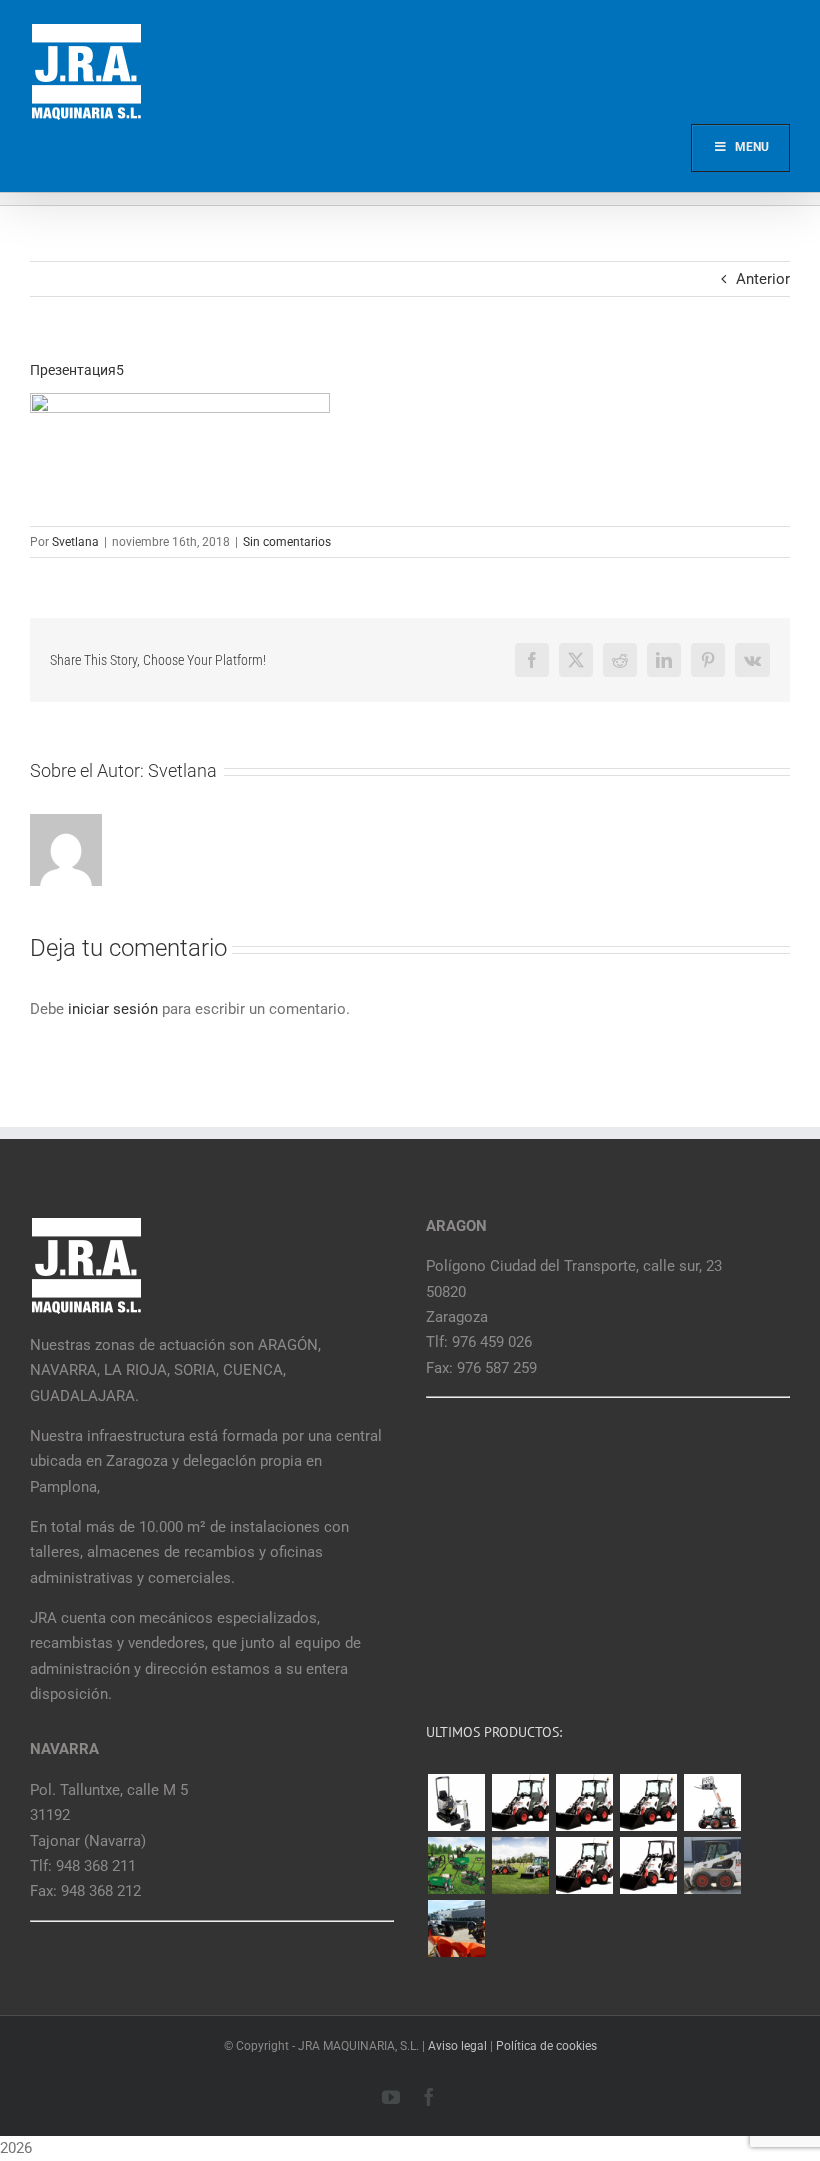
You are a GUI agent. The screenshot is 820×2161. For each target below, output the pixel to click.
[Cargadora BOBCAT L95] (520, 1802)
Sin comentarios (287, 542)
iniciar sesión (115, 1009)
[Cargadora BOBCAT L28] (584, 1865)
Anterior (763, 279)
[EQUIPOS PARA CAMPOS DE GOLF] (456, 1865)
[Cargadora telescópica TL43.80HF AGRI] (456, 1928)
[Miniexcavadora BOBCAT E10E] (456, 1802)
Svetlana (75, 542)
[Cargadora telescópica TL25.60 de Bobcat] (712, 1802)
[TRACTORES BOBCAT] (520, 1865)
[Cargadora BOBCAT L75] (648, 1802)
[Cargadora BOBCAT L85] (584, 1802)
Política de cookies (546, 2046)
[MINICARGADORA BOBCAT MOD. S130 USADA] (712, 1865)
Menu (752, 147)
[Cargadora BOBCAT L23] (648, 1865)
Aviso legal (457, 2046)
